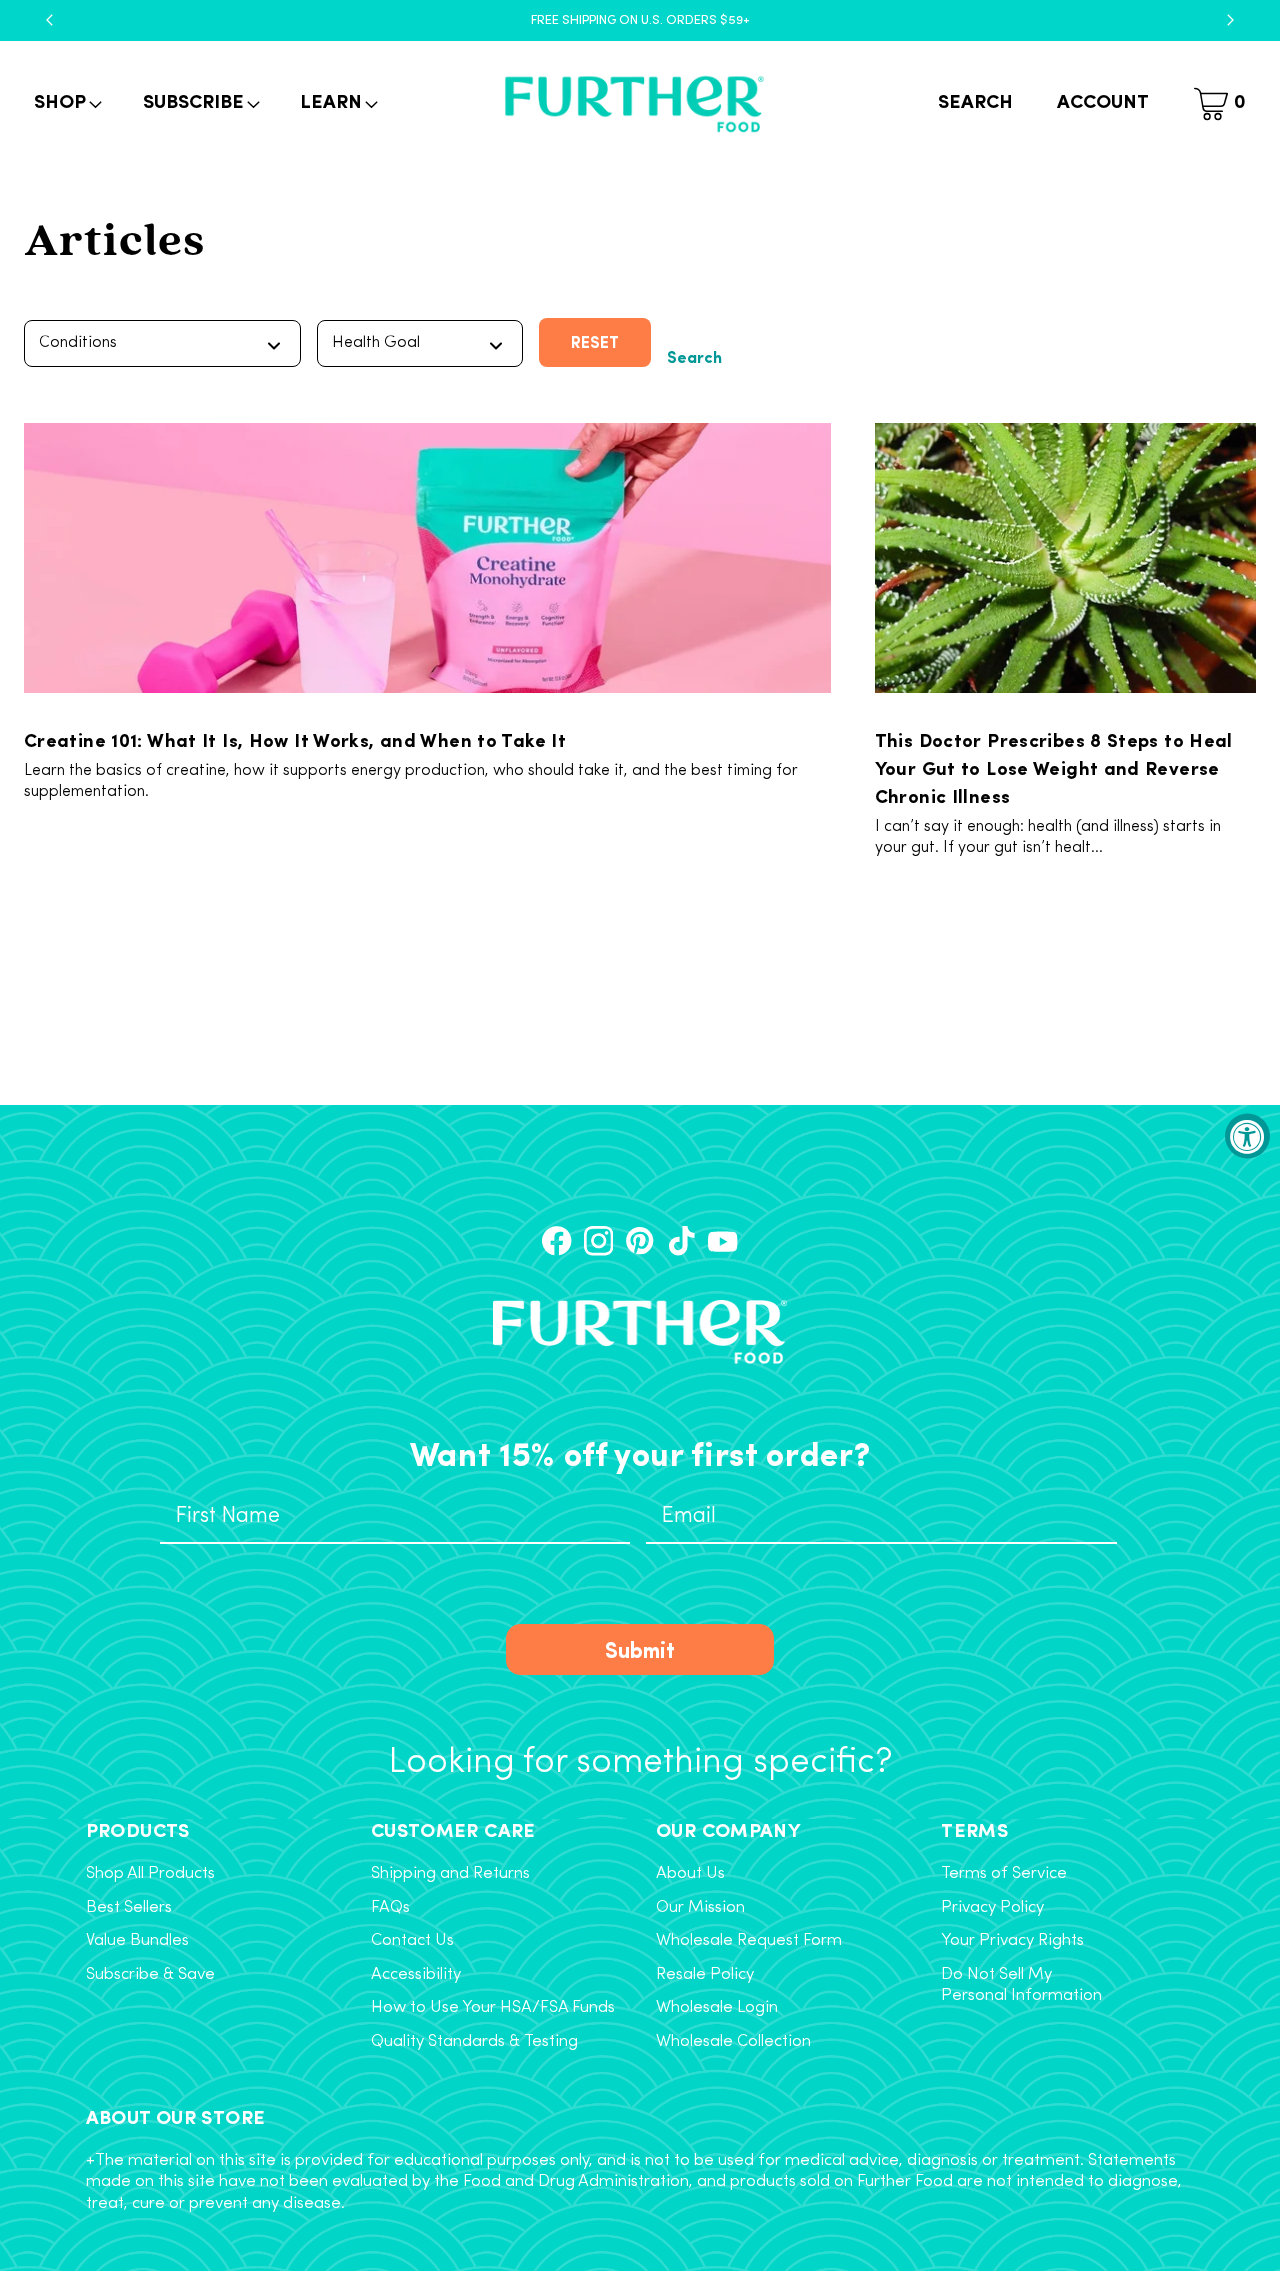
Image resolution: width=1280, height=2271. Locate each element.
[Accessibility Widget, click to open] (1247, 1135)
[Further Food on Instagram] (598, 1240)
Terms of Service (1004, 1874)
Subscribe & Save (150, 1975)
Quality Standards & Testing (474, 2042)
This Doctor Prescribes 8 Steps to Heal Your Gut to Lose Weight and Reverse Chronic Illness (1054, 767)
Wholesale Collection (733, 2042)
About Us (690, 1874)
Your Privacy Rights (1012, 1941)
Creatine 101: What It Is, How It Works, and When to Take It (295, 739)
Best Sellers (129, 1908)
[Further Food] (634, 104)
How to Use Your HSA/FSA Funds (493, 2008)
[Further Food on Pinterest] (639, 1240)
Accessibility (416, 1975)
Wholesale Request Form (749, 1941)
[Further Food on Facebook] (556, 1240)
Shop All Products (150, 1874)
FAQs (390, 1908)
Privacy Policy (992, 1908)
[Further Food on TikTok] (681, 1240)
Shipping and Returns (450, 1874)
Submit (640, 1649)
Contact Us (412, 1941)
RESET (595, 341)
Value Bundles (137, 1941)
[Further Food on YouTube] (722, 1240)
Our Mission (700, 1908)
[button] (66, 104)
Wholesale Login (717, 2008)
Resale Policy (705, 1975)
